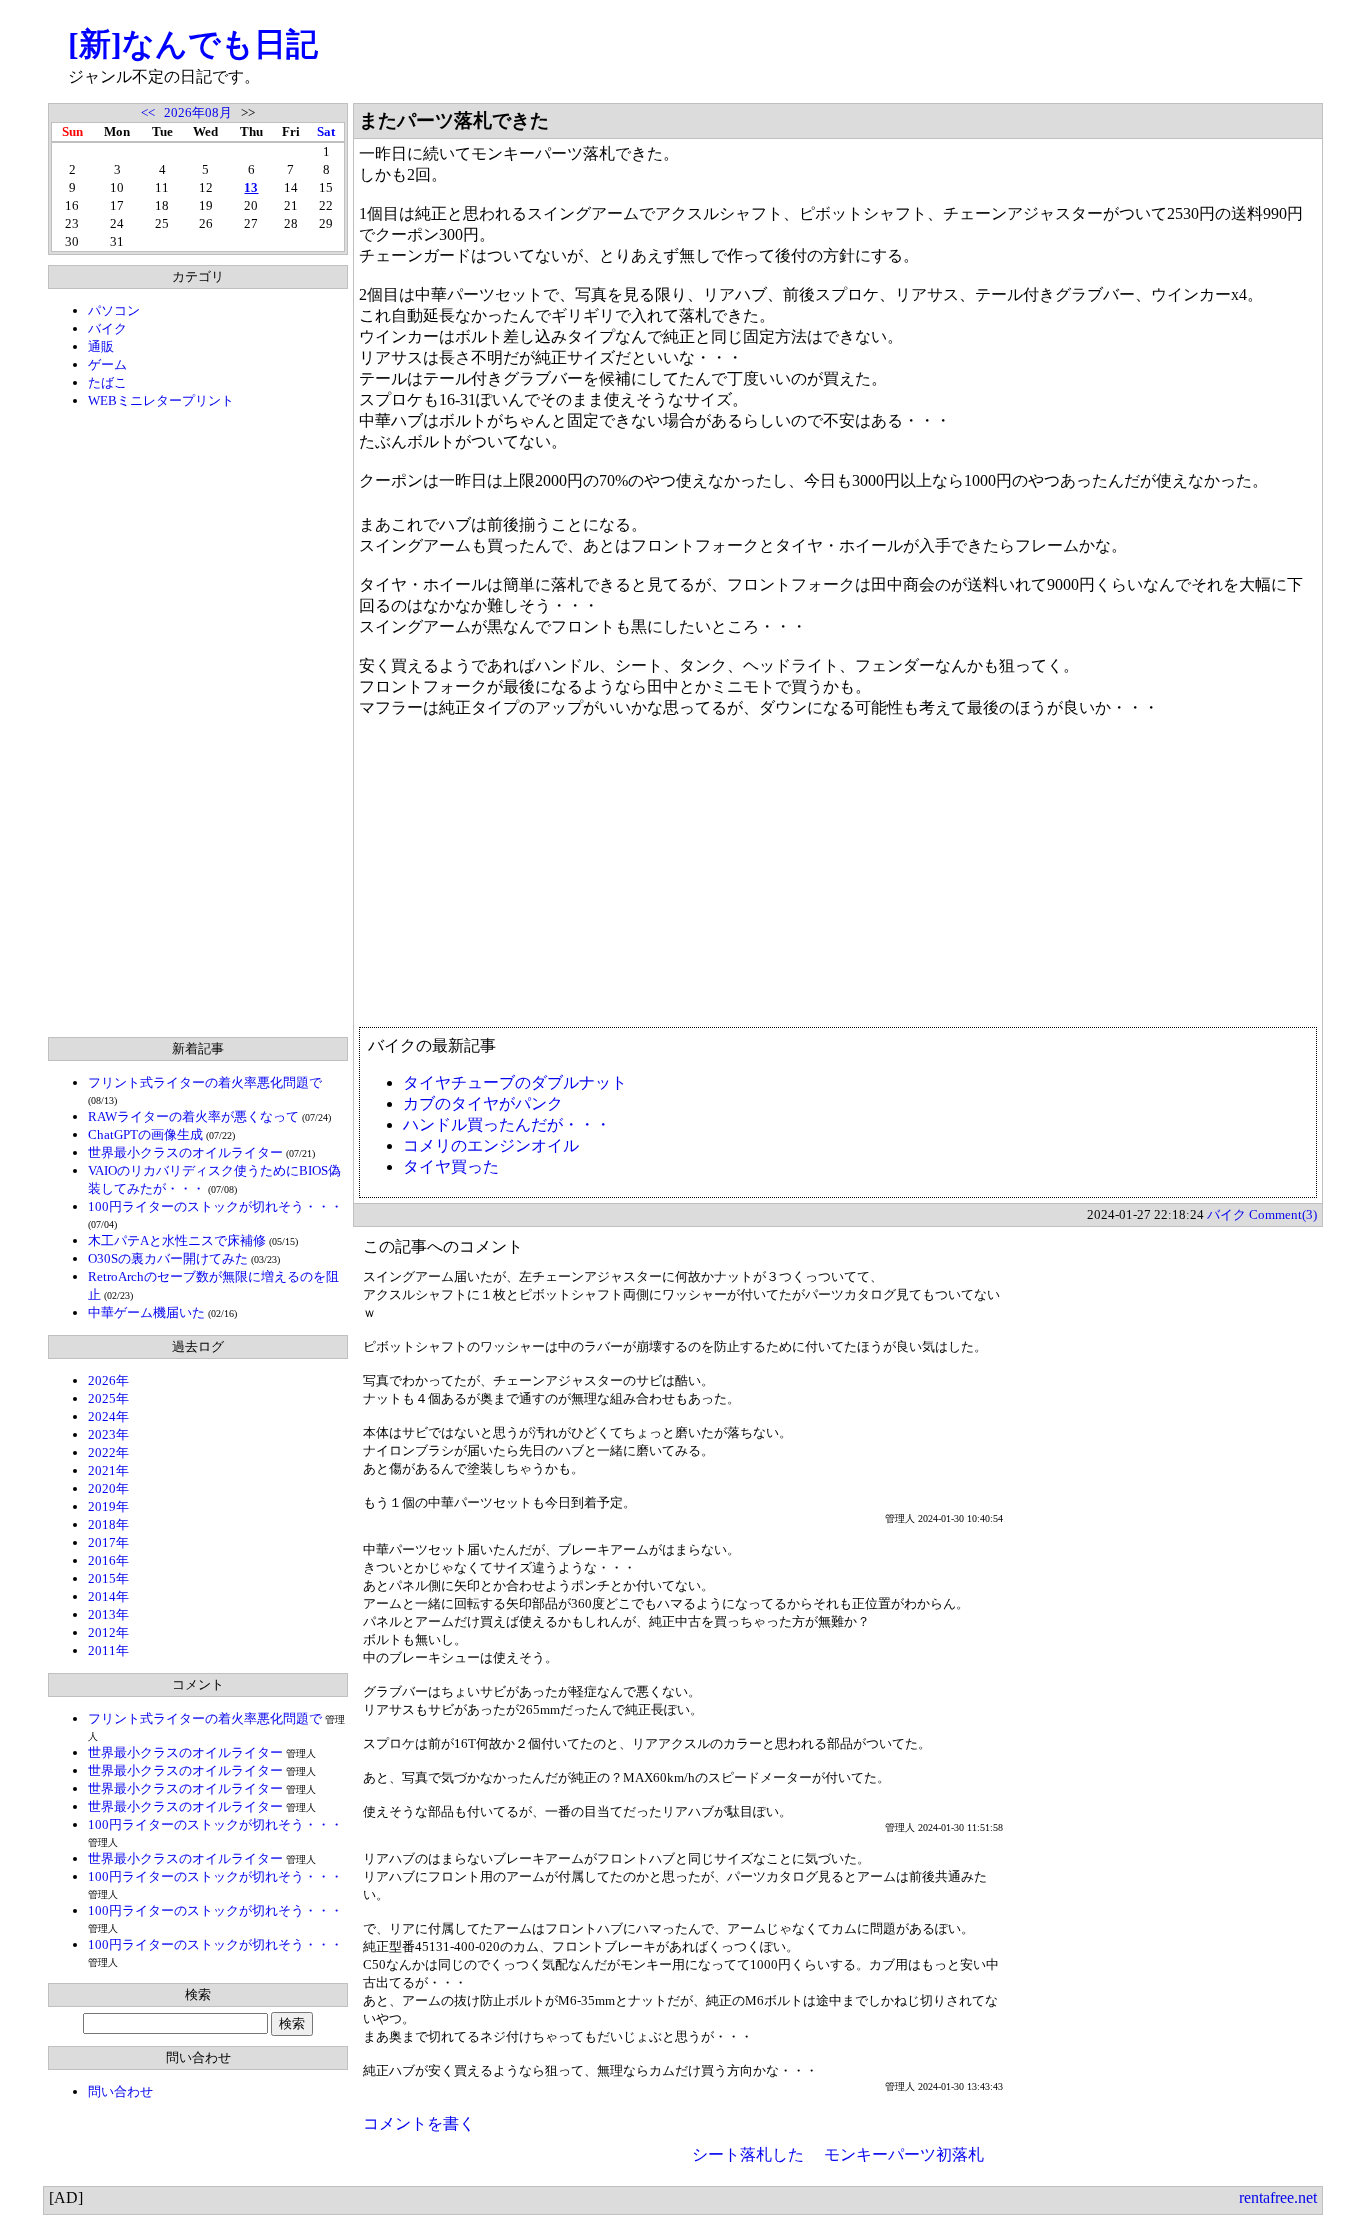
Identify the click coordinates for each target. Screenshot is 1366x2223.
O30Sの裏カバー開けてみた (168, 1258)
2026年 (108, 1380)
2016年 (108, 1560)
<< (148, 112)
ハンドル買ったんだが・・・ (507, 1124)
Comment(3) (1283, 1214)
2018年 (108, 1524)
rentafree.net (1278, 2197)
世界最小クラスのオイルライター (185, 1152)
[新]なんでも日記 (193, 44)
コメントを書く (419, 2123)
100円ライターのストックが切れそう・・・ (215, 1206)
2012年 (108, 1632)
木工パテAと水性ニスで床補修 (177, 1240)
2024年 (108, 1416)
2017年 (108, 1542)
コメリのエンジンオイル (491, 1145)
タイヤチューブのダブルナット (515, 1082)
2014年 (108, 1596)
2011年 (108, 1650)
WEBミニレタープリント (161, 400)
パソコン (114, 310)
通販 (101, 346)
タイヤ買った (451, 1166)
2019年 (108, 1506)
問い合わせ (120, 2091)
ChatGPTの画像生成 (145, 1134)
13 (251, 187)
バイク (107, 328)
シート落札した (748, 2154)
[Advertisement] (198, 723)
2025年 (108, 1398)
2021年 (108, 1470)
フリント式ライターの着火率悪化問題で (205, 1082)
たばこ (107, 382)
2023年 (108, 1434)
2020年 (108, 1488)
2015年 (108, 1578)
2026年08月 (198, 112)
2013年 (108, 1614)
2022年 (108, 1452)
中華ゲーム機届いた (146, 1312)
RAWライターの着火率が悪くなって (193, 1116)
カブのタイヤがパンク (483, 1103)
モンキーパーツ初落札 (904, 2154)
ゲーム (107, 364)
